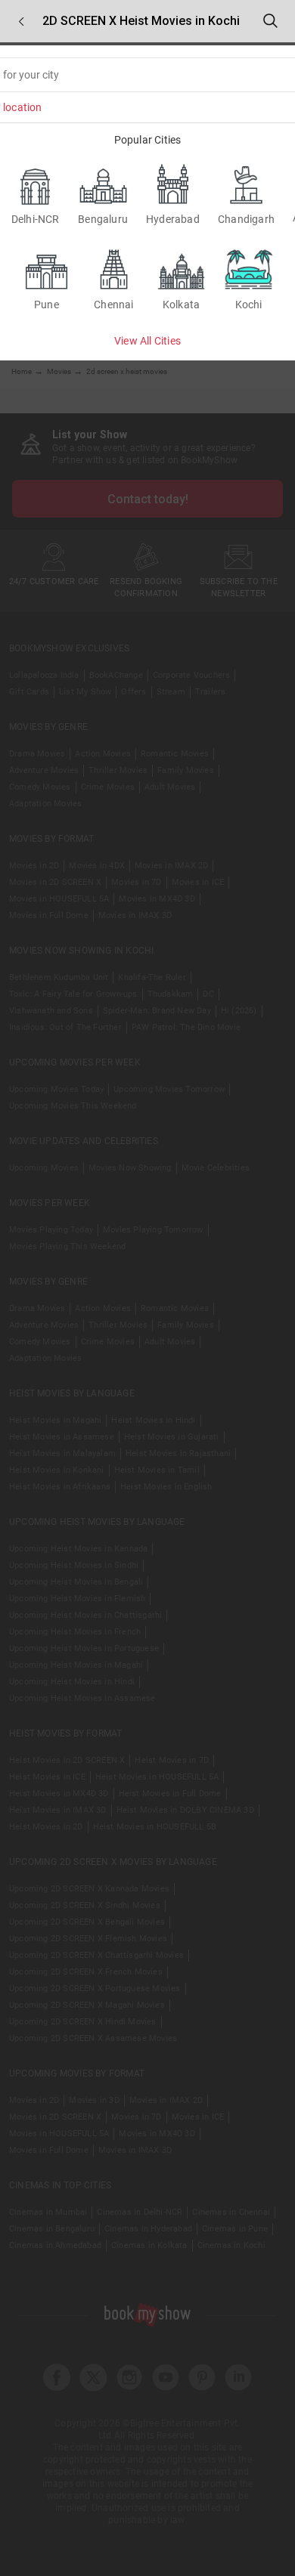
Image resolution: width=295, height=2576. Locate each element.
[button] (21, 22)
